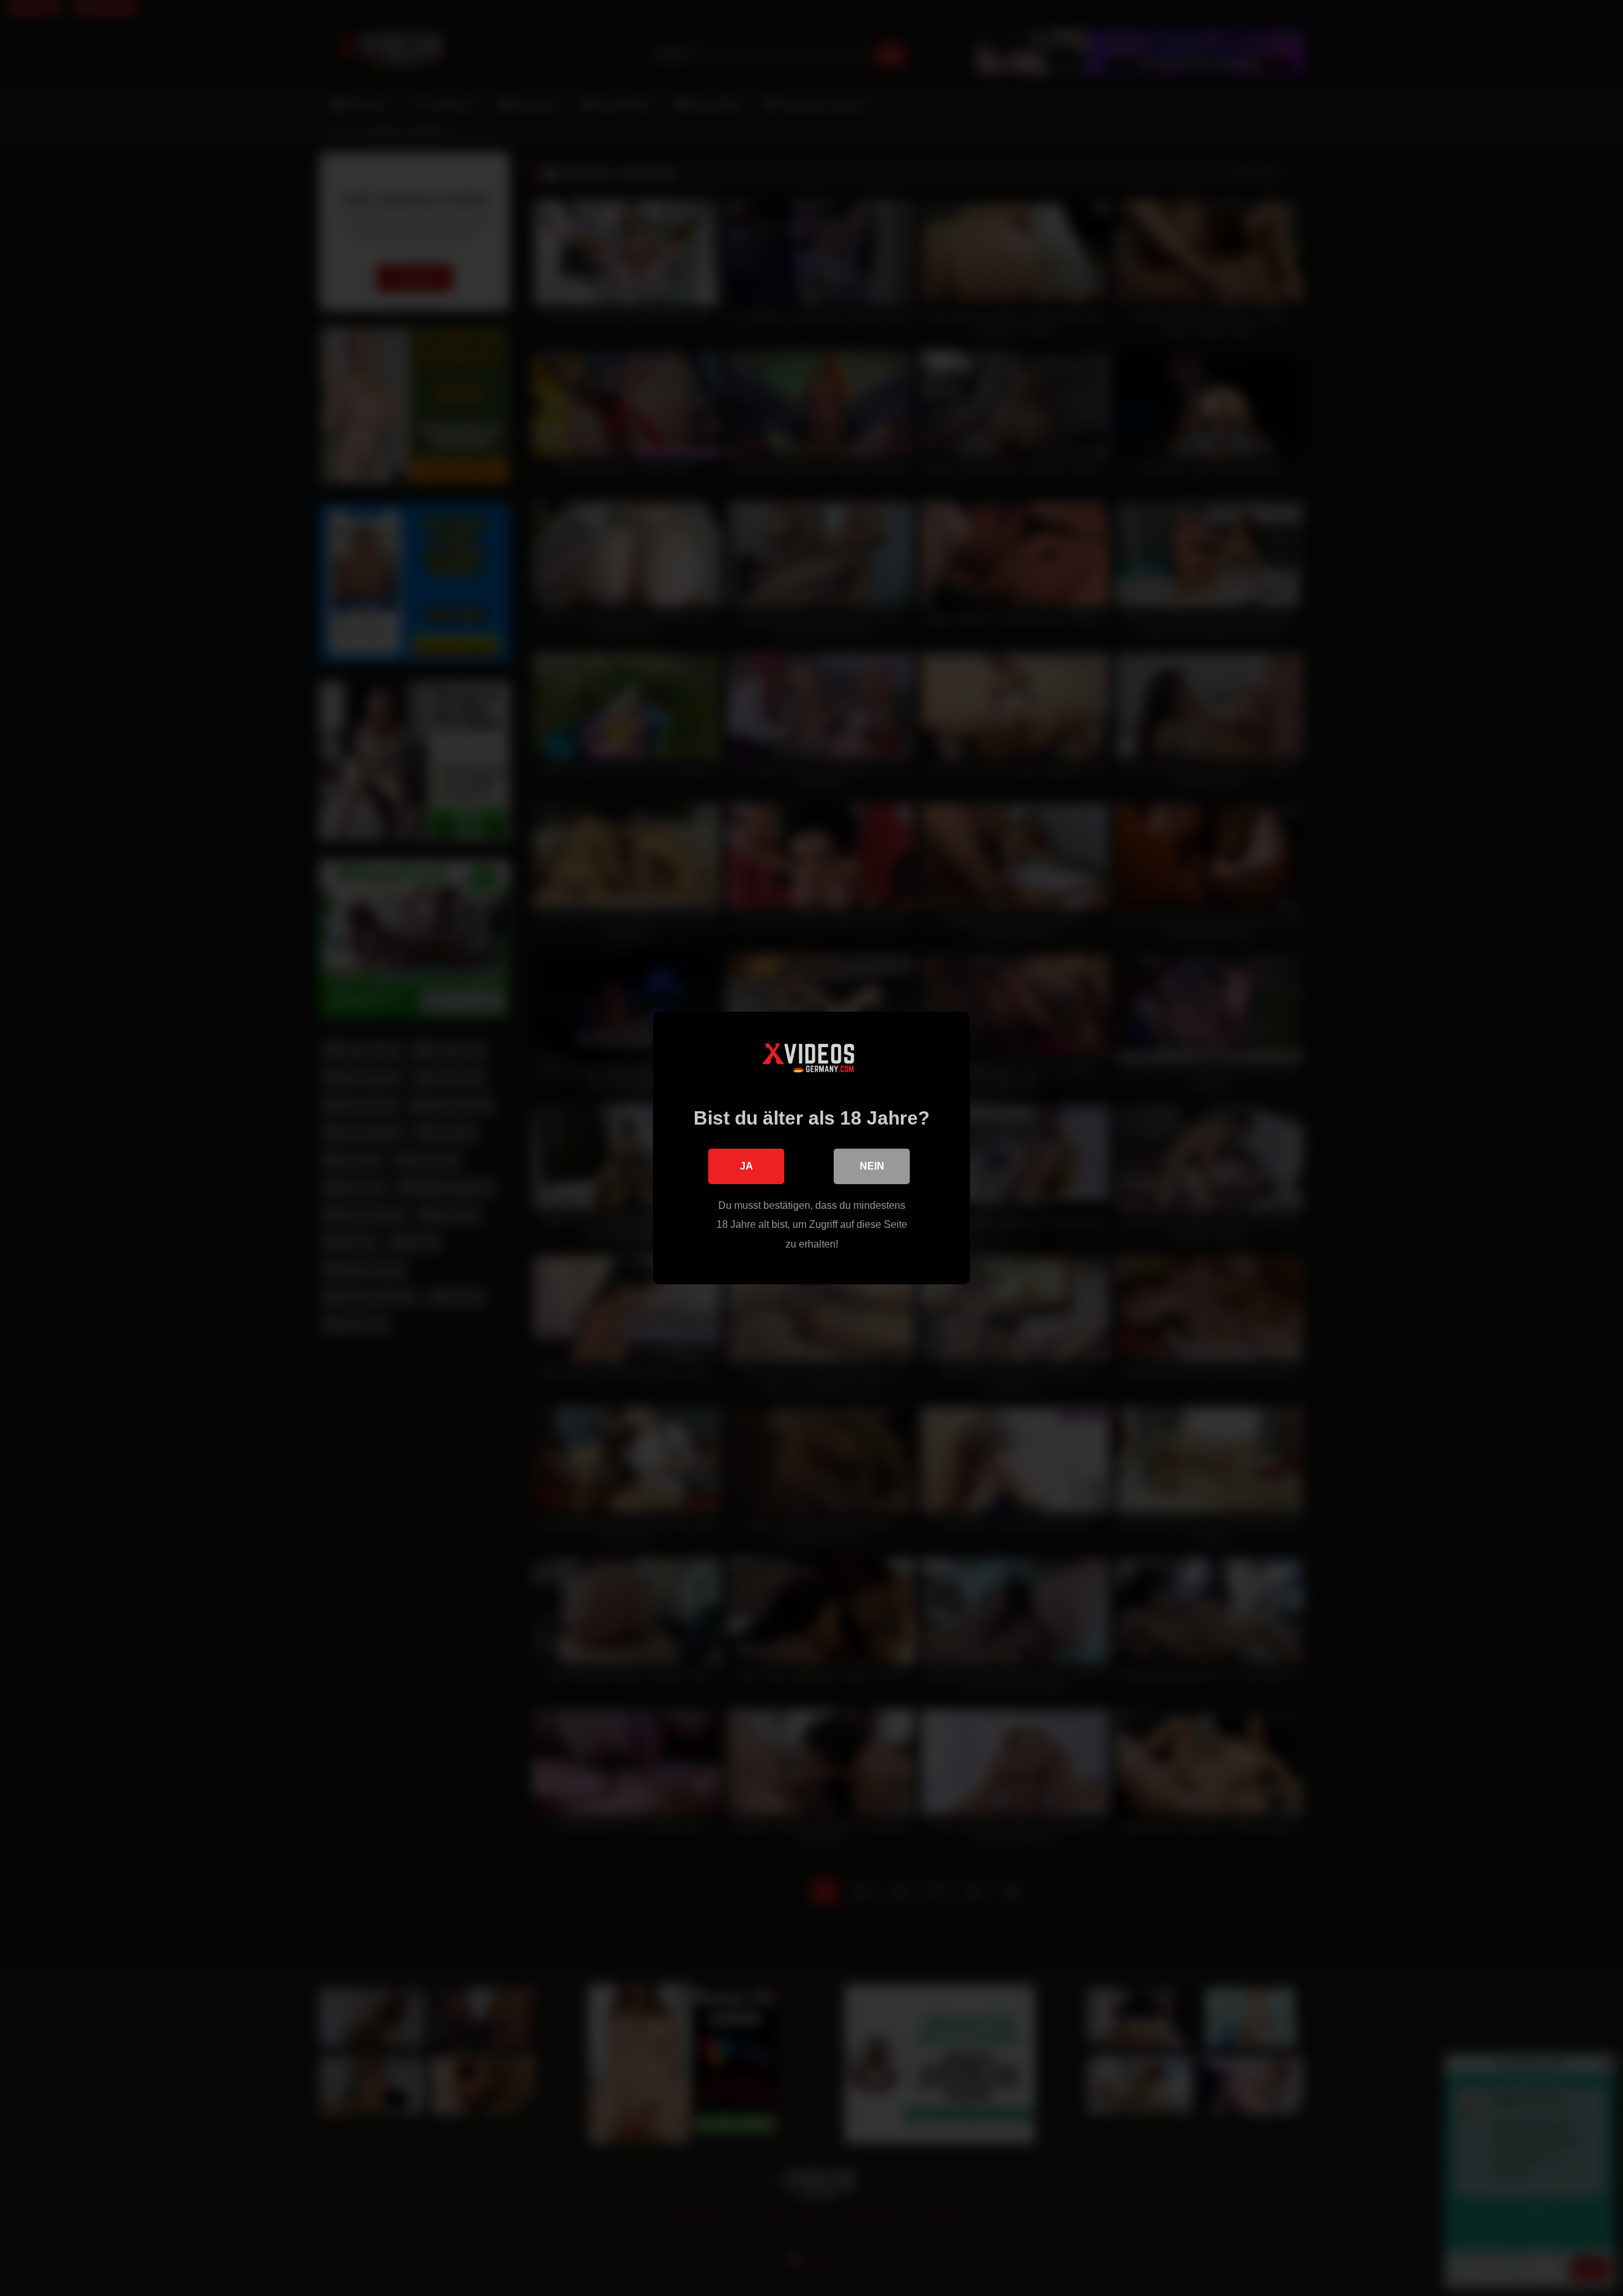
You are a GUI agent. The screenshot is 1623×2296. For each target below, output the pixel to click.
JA (747, 1166)
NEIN (872, 1166)
